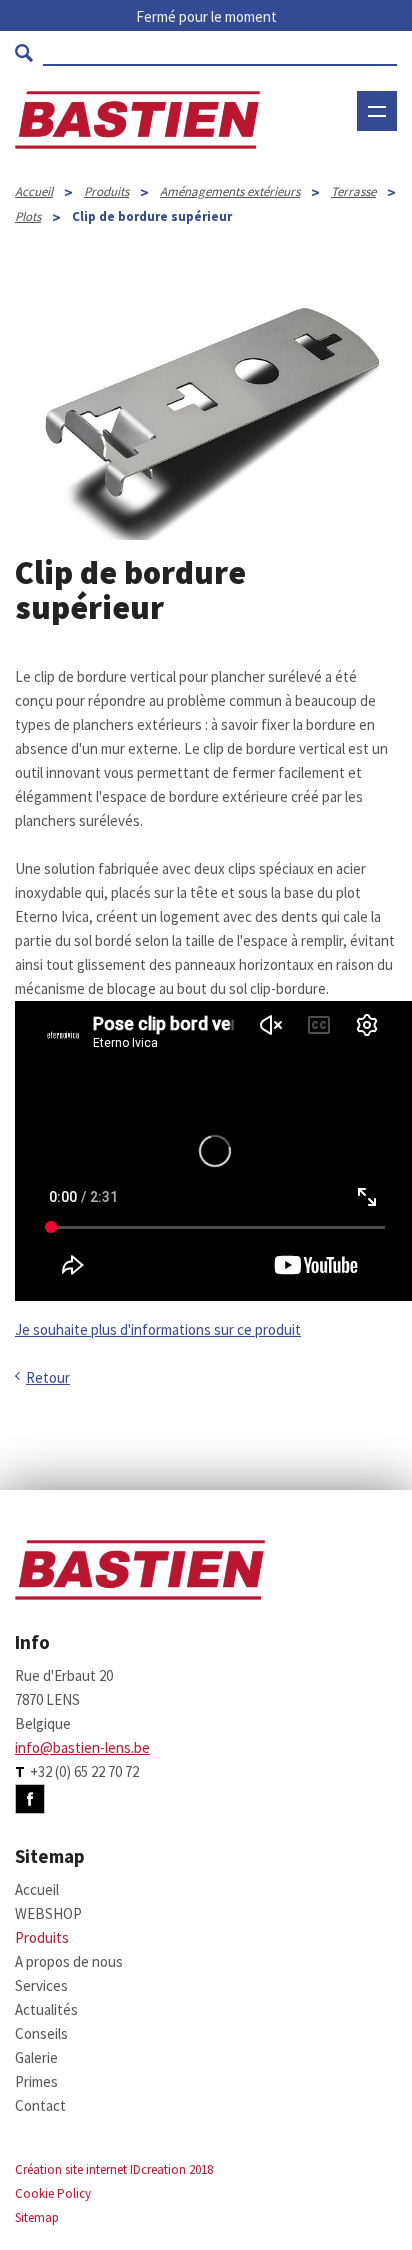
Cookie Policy (53, 2193)
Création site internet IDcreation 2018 (114, 2169)
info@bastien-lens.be (82, 1747)
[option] (206, 415)
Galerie (36, 2057)
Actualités (46, 2009)
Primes (36, 2081)
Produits (106, 191)
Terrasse (353, 191)
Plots (28, 216)
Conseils (41, 2033)
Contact (40, 2105)
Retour (48, 1377)
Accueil (34, 191)
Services (41, 1985)
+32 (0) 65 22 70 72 (84, 1771)
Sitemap (37, 2217)
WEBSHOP (343, 172)
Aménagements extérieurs (230, 191)
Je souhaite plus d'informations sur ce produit (158, 1329)
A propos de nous (69, 1961)
